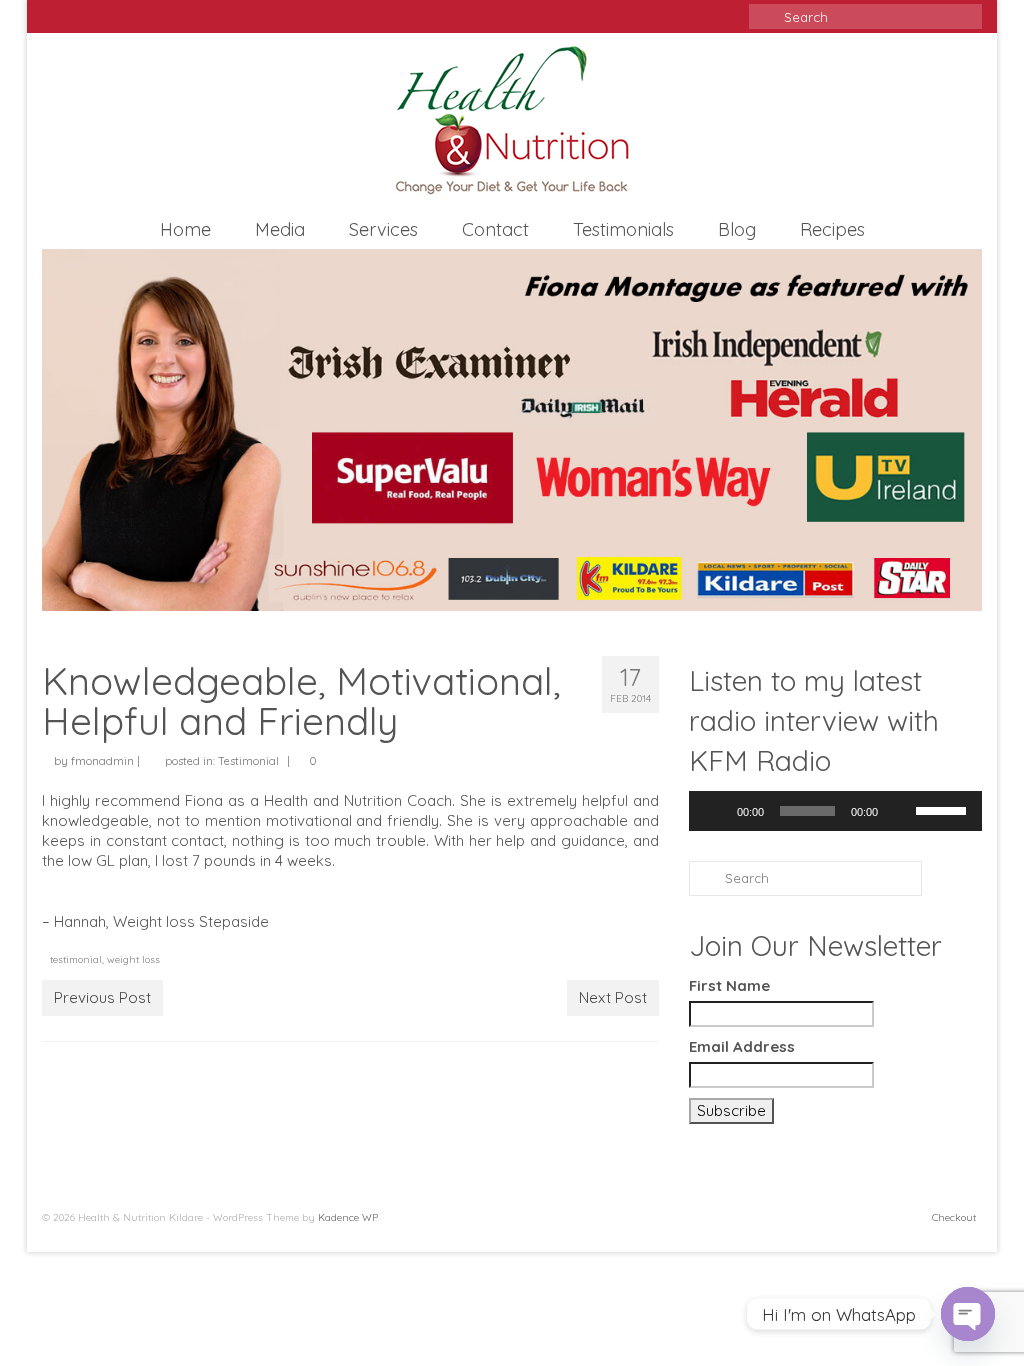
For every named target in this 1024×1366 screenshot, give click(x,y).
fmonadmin (102, 761)
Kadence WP (348, 1217)
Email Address (742, 1046)
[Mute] (900, 811)
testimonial (76, 959)
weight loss (133, 959)
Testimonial (248, 761)
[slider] (944, 809)
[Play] (715, 811)
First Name (729, 985)
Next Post (613, 997)
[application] (835, 811)
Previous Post (102, 997)
